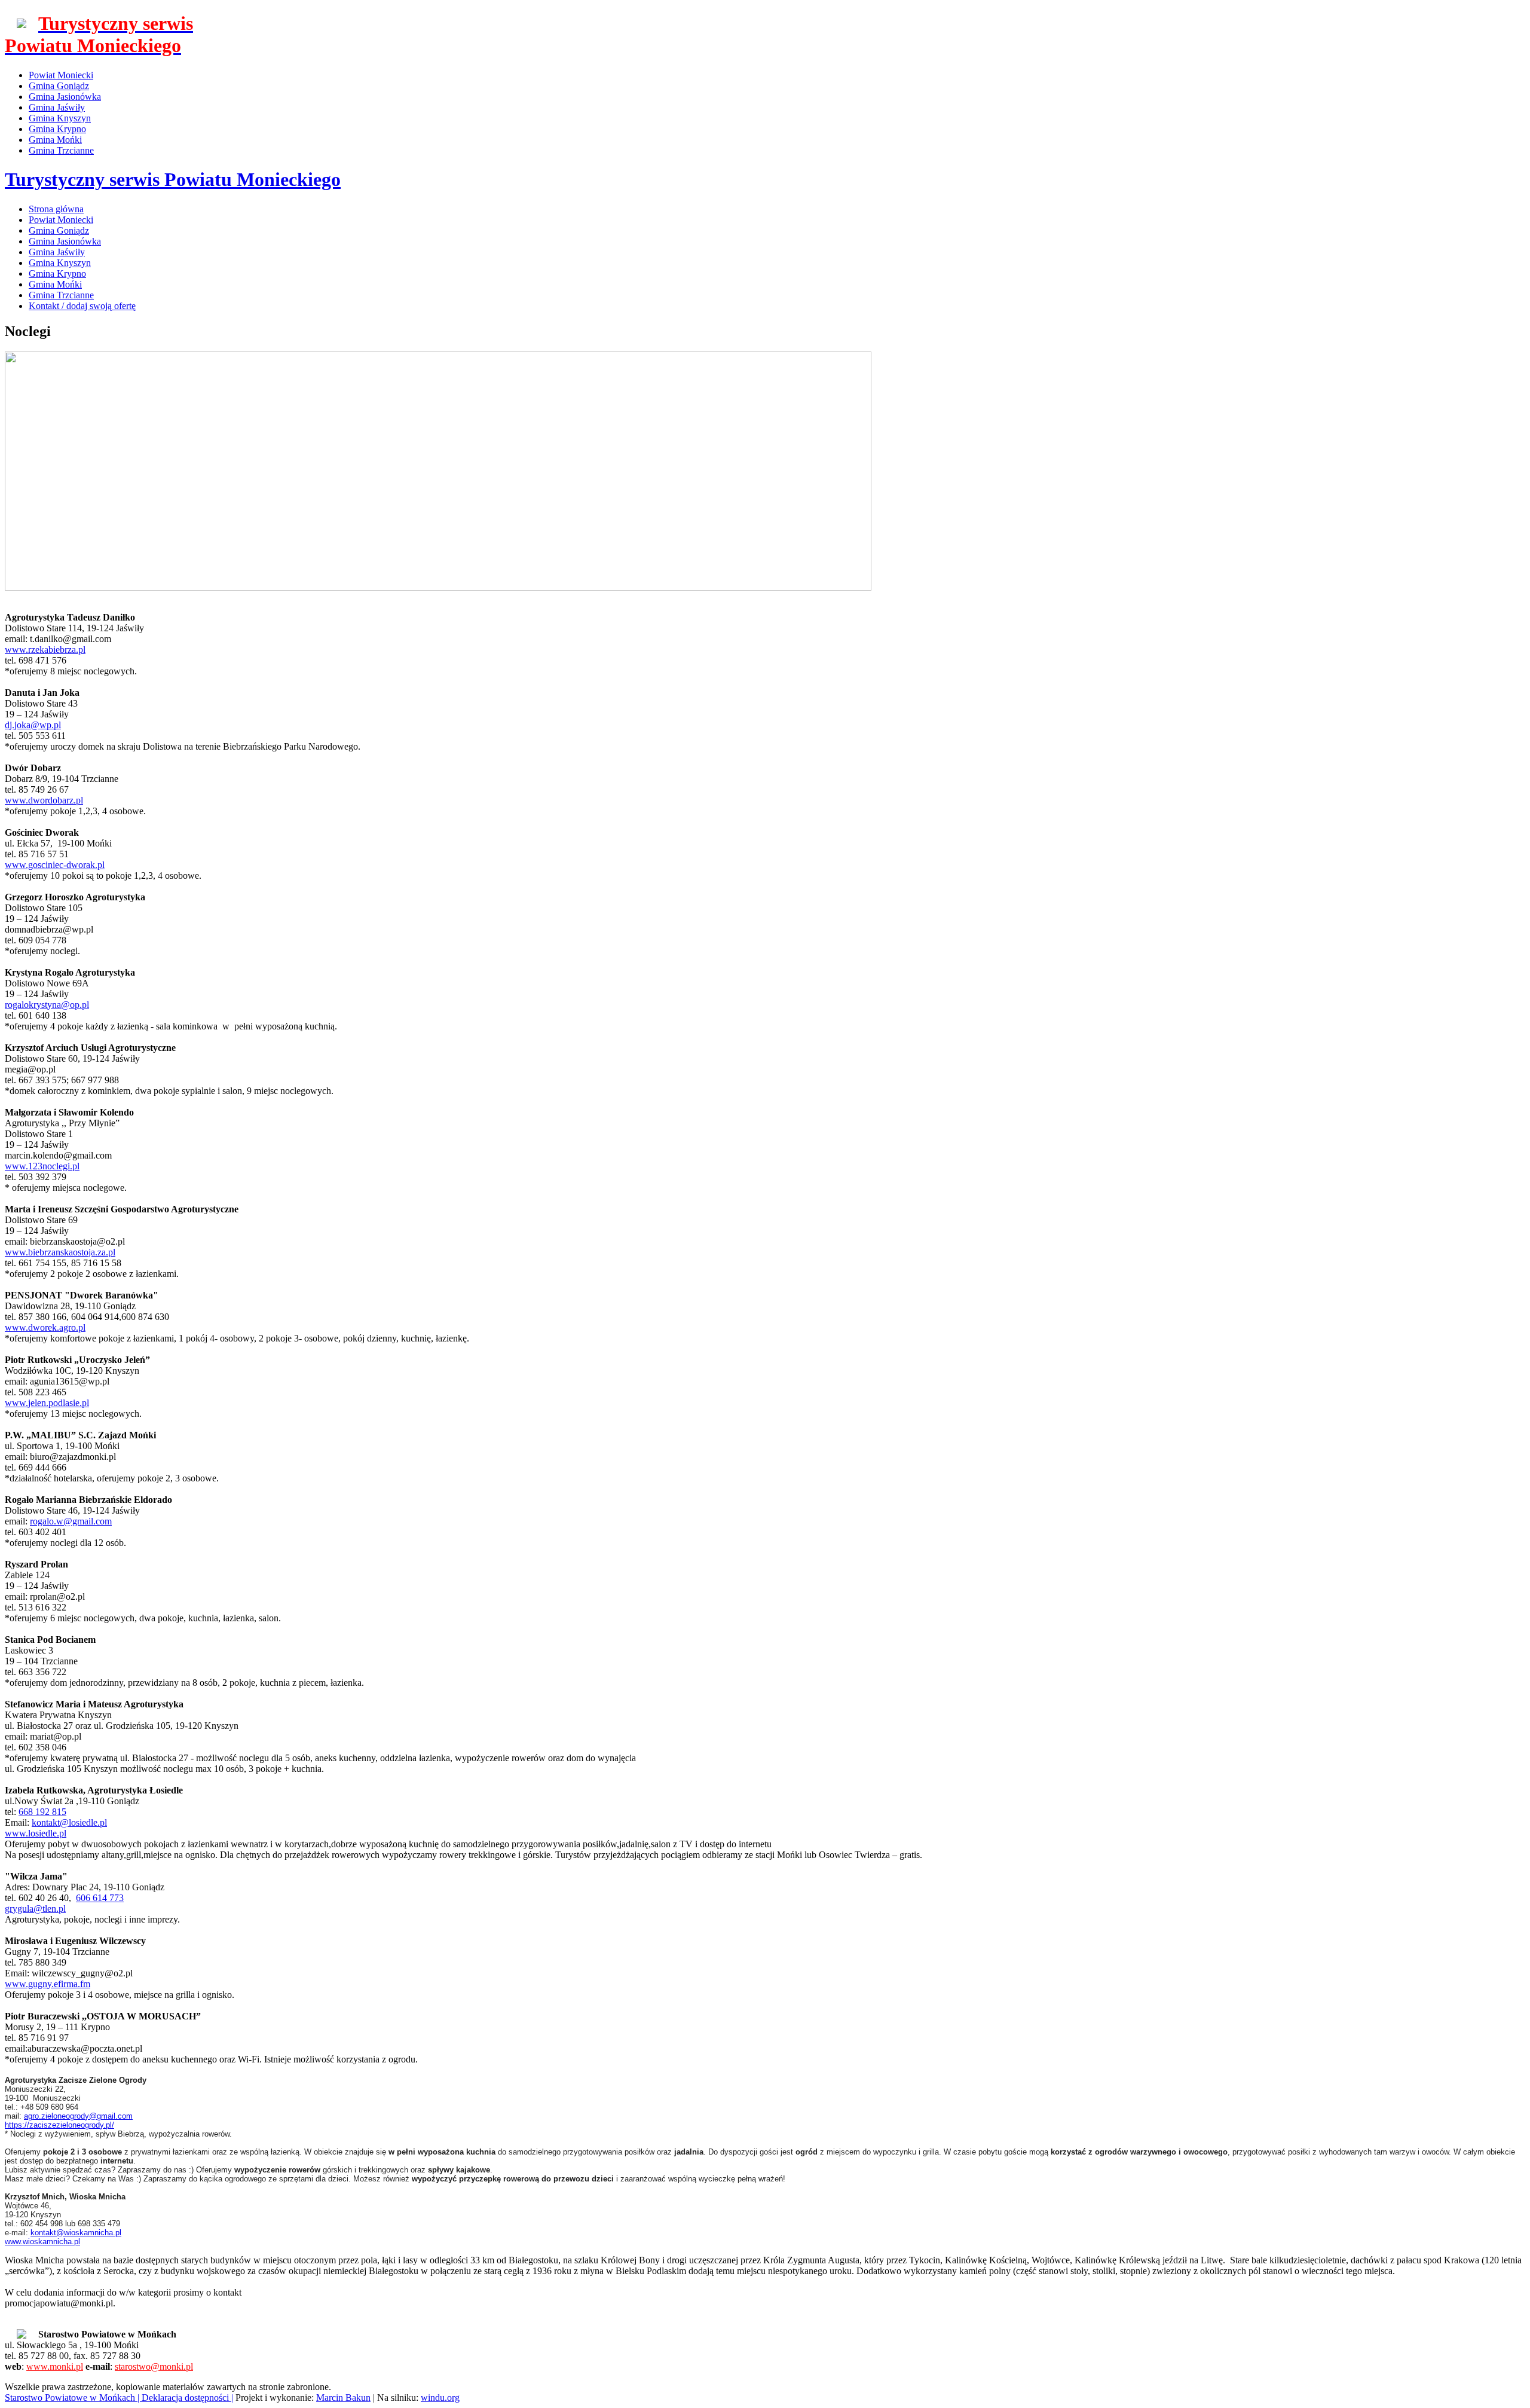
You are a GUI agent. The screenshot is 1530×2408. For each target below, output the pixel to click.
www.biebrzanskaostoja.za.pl (60, 1252)
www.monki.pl (55, 2366)
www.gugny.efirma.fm (48, 1984)
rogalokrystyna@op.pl (47, 1005)
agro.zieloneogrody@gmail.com (78, 2116)
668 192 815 (42, 1812)
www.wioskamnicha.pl (42, 2242)
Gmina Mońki (55, 140)
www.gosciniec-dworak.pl (55, 865)
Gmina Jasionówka (65, 97)
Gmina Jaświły (57, 107)
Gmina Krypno (57, 129)
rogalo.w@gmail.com (71, 1521)
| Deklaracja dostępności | (185, 2398)
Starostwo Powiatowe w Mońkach (71, 2398)
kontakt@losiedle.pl (69, 1822)
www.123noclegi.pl (42, 1166)
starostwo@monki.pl (154, 2366)
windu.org (440, 2398)
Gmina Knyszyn (60, 118)
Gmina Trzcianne (61, 150)
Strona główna (56, 209)
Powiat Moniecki (61, 75)
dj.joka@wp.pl (33, 725)
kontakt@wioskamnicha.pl (76, 2233)
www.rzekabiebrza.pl (45, 650)
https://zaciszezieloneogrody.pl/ (59, 2125)
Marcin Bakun (343, 2398)
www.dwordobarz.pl (44, 800)
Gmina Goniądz (59, 86)
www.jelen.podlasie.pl (47, 1403)
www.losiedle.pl (36, 1833)
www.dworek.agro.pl (45, 1327)
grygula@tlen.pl (35, 1909)
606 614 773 (100, 1898)
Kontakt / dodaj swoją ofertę (82, 306)
